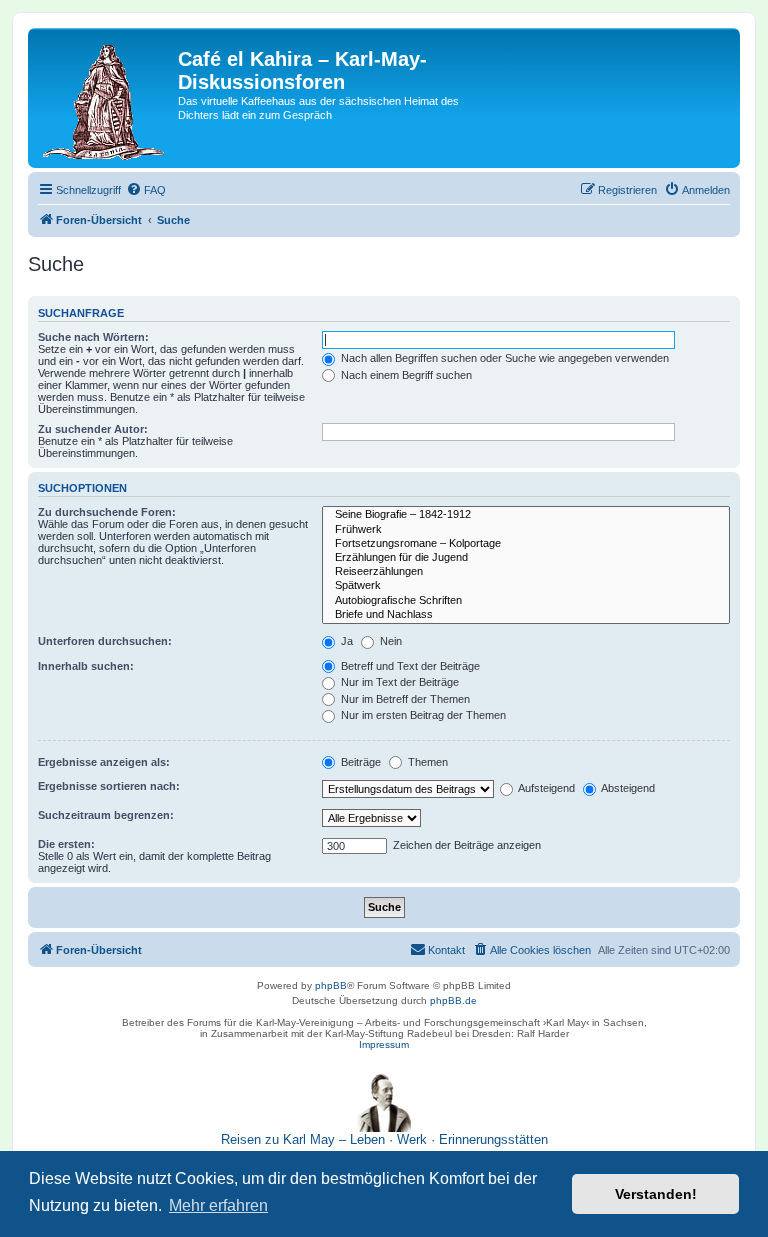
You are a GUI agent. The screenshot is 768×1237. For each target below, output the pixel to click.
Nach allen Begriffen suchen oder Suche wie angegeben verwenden (503, 358)
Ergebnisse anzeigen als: (104, 762)
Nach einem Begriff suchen (405, 375)
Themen (426, 762)
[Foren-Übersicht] (105, 98)
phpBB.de (453, 1000)
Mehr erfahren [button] (218, 1205)
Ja (345, 641)
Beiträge (359, 762)
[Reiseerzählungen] (526, 572)
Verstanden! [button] (656, 1194)
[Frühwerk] (526, 530)
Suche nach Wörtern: (93, 337)
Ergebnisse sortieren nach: (109, 786)
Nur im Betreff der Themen (404, 699)
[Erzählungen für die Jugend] (526, 558)
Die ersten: (66, 844)
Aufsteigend (545, 788)
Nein (389, 641)
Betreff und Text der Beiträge (409, 666)
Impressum (384, 1044)
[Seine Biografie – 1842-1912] (526, 515)
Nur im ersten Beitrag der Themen (422, 715)
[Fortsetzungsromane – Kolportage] (526, 544)
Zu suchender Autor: (93, 429)
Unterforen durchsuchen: (105, 641)
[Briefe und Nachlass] (526, 615)
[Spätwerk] (526, 586)
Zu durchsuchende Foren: (107, 512)
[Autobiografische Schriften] (526, 601)
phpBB (331, 985)
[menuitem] (146, 190)
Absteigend (627, 788)
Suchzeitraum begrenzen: (106, 815)
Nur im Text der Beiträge (398, 682)
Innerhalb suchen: (86, 666)
